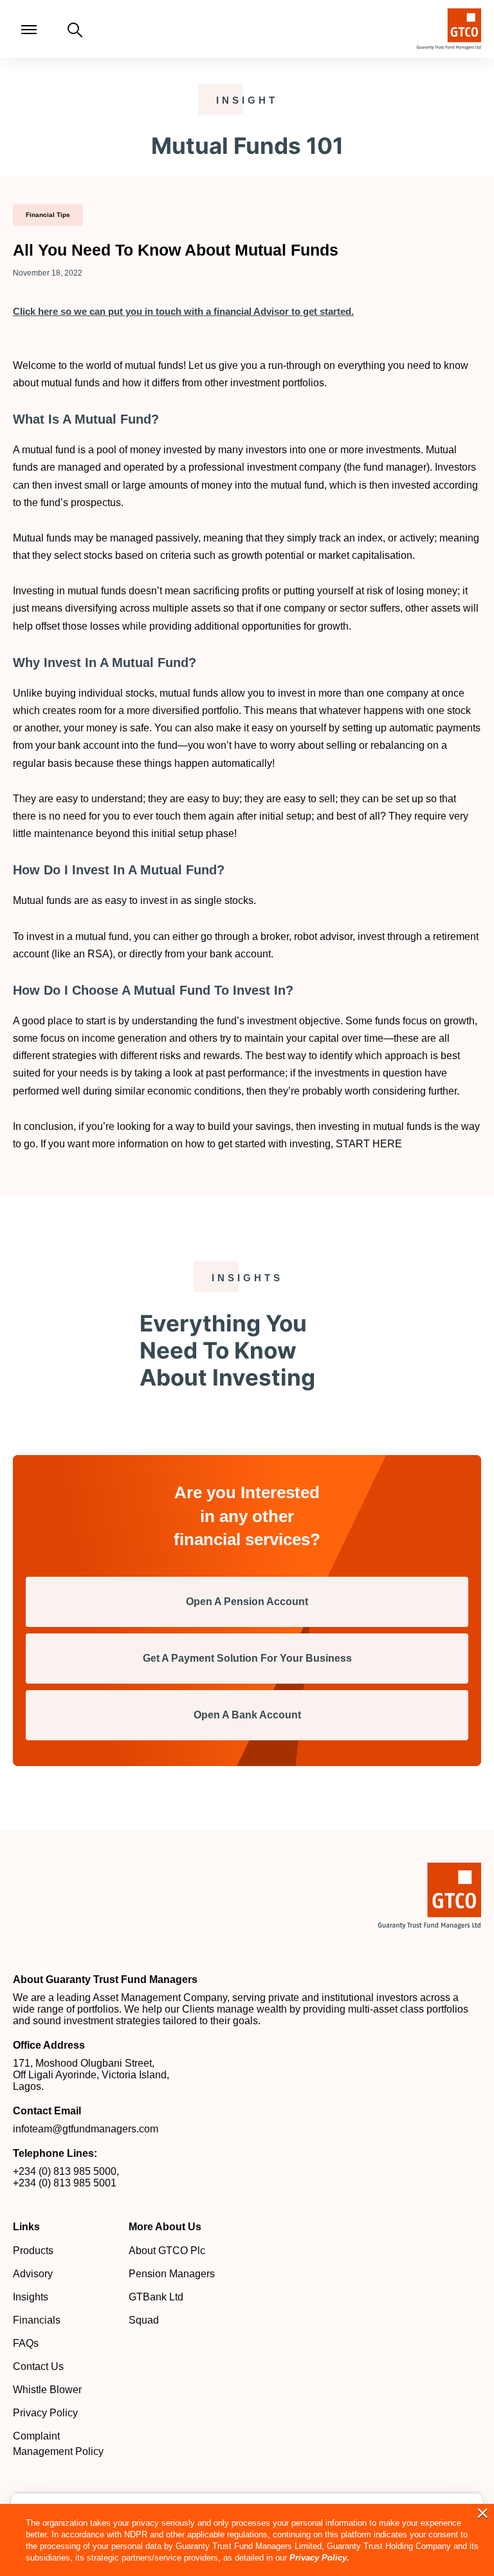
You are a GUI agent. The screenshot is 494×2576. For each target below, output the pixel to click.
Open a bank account (247, 1715)
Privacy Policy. (319, 2558)
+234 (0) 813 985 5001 (65, 2183)
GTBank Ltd (156, 2297)
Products (33, 2251)
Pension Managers (172, 2274)
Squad (144, 2320)
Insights (31, 2297)
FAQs (26, 2343)
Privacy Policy (45, 2413)
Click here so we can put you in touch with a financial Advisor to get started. (183, 311)
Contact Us (38, 2366)
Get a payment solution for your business (247, 1658)
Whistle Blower (47, 2390)
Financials (37, 2320)
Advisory (33, 2274)
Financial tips (48, 215)
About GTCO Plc (167, 2251)
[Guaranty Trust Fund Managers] (430, 1895)
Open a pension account (247, 1602)
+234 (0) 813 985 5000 (65, 2171)
